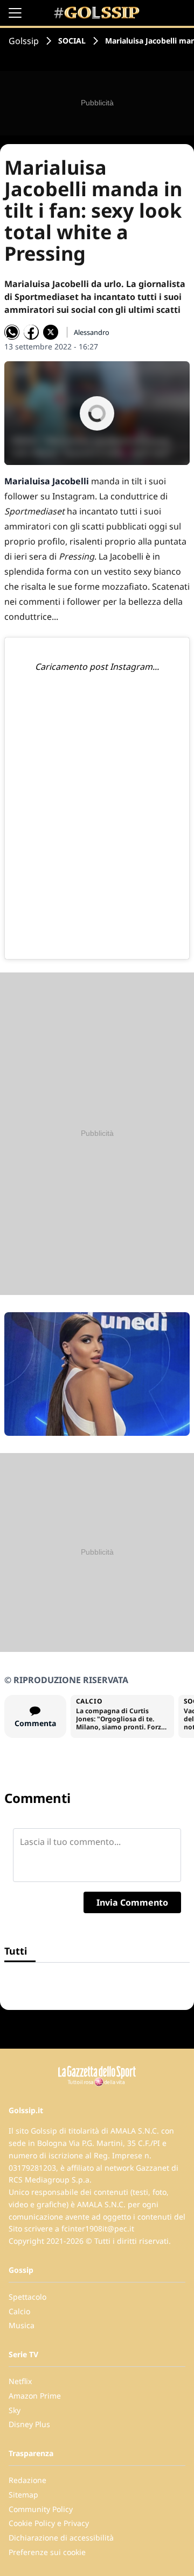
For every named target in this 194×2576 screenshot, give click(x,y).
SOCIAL (72, 41)
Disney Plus (29, 2424)
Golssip (24, 41)
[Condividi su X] (51, 332)
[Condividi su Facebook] (31, 332)
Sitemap (23, 2495)
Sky (15, 2410)
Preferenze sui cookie (47, 2552)
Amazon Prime (35, 2396)
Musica (22, 2325)
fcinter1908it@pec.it (98, 2228)
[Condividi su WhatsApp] (12, 332)
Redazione (27, 2480)
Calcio (19, 2311)
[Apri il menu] (15, 13)
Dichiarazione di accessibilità (61, 2538)
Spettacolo (27, 2297)
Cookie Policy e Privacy (49, 2523)
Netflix (20, 2381)
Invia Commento (132, 1902)
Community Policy (41, 2509)
